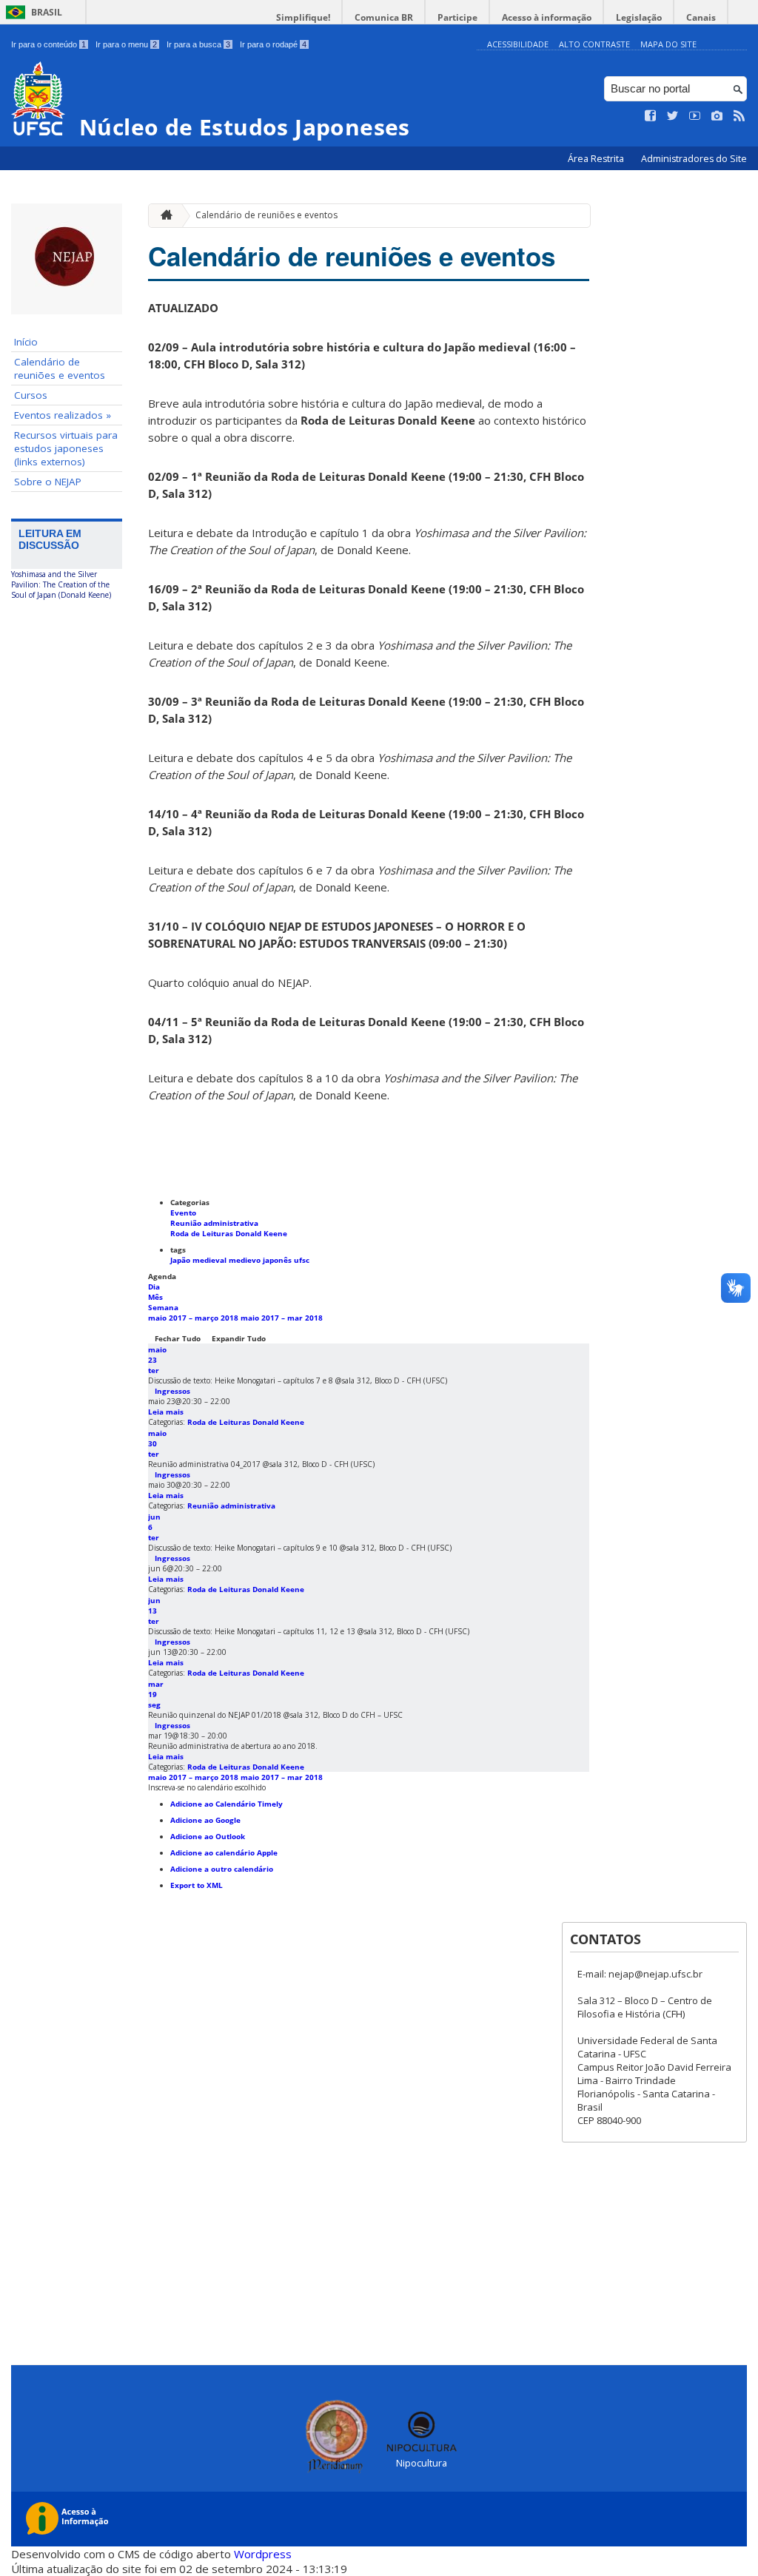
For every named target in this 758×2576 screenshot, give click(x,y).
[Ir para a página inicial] (163, 216)
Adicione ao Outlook (208, 1836)
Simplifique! (303, 17)
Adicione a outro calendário (222, 1869)
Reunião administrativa (214, 1223)
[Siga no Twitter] (673, 116)
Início (26, 342)
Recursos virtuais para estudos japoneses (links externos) (66, 448)
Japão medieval (199, 1260)
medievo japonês (261, 1260)
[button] (207, 1787)
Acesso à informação (547, 17)
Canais (701, 17)
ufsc (302, 1260)
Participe (457, 17)
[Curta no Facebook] (651, 116)
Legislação (639, 17)
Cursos (31, 395)
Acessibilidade (518, 44)
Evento (183, 1213)
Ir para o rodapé (273, 44)
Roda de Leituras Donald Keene (229, 1233)
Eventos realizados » (63, 415)
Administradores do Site (694, 159)
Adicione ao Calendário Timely (227, 1804)
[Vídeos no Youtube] (695, 116)
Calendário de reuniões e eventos (60, 368)
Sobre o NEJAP (48, 482)
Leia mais (166, 1412)
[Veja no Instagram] (717, 116)
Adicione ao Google (205, 1820)
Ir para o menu (126, 44)
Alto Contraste (594, 44)
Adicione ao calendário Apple (224, 1852)
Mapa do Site (668, 44)
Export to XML (197, 1885)
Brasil (47, 12)
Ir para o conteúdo (48, 44)
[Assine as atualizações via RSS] (739, 116)
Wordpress (263, 2554)
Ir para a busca (198, 44)
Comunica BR (384, 17)
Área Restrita (597, 159)
